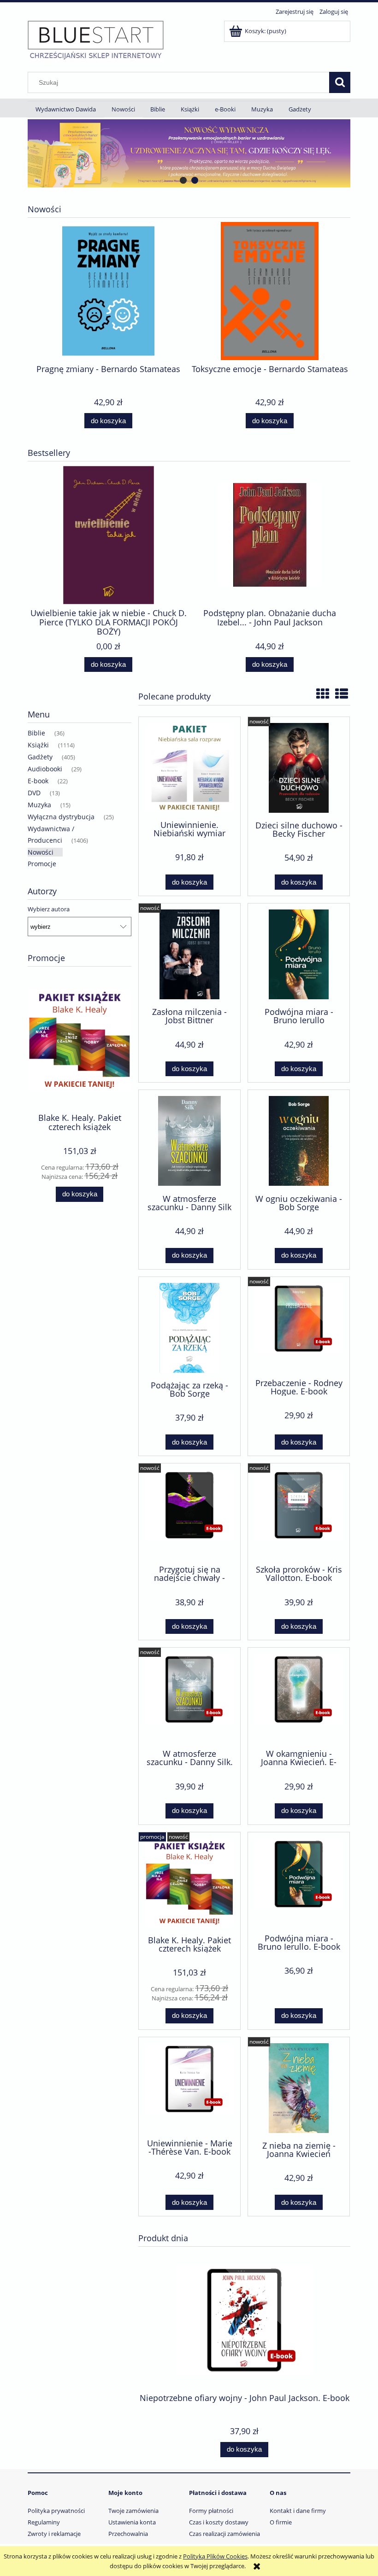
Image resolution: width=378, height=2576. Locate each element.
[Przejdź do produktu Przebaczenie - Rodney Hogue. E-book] (299, 1327)
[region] (189, 153)
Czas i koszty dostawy (219, 2522)
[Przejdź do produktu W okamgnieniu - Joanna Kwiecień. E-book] (299, 1697)
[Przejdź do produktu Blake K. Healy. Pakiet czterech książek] (189, 1883)
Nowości (41, 852)
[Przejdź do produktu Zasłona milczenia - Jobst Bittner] (189, 954)
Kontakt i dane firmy (298, 2511)
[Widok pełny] (342, 694)
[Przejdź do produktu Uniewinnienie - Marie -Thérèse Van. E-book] (189, 2087)
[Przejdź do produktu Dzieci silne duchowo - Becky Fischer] (299, 768)
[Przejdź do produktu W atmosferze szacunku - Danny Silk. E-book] (189, 1697)
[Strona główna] (96, 40)
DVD (34, 793)
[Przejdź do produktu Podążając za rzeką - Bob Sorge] (189, 1328)
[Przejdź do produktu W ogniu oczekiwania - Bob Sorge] (299, 1141)
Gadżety (40, 757)
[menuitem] (66, 109)
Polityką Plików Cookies (215, 2556)
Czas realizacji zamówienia (224, 2534)
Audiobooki (45, 769)
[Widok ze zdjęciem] (323, 694)
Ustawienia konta (132, 2522)
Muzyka (39, 805)
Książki (38, 745)
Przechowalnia (128, 2534)
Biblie (36, 733)
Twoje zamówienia (133, 2511)
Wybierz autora (49, 909)
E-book (38, 781)
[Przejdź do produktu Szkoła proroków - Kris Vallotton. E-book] (299, 1513)
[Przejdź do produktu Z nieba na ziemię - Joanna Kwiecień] (299, 2088)
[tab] (183, 180)
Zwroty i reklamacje (54, 2534)
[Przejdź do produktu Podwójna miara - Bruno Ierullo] (299, 954)
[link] (189, 153)
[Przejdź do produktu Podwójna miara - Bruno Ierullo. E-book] (299, 1882)
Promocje (42, 864)
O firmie (281, 2522)
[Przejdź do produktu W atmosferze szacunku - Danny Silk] (189, 1141)
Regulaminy (44, 2522)
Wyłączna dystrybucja (61, 817)
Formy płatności (211, 2511)
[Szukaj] (340, 82)
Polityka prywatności (56, 2511)
